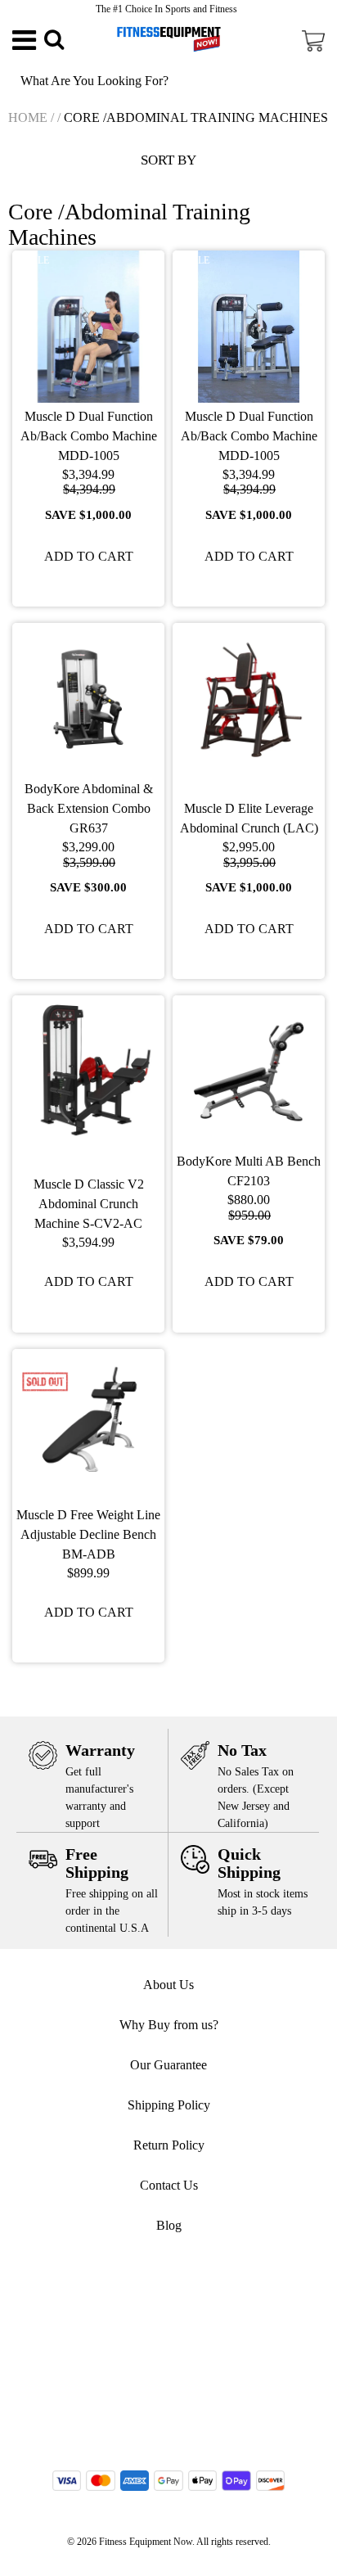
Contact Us (169, 2185)
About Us (168, 1985)
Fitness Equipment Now (146, 2542)
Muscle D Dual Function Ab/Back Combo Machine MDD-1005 (89, 436)
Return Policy (169, 2145)
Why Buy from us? (169, 2025)
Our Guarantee (168, 2065)
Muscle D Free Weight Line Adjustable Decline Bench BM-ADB (88, 1534)
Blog (169, 2225)
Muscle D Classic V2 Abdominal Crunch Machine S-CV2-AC (89, 1204)
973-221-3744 (177, 2308)
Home (28, 117)
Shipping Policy (169, 2105)
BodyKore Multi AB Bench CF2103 (249, 1171)
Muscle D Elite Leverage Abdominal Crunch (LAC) (249, 818)
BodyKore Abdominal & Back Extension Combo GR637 (89, 808)
